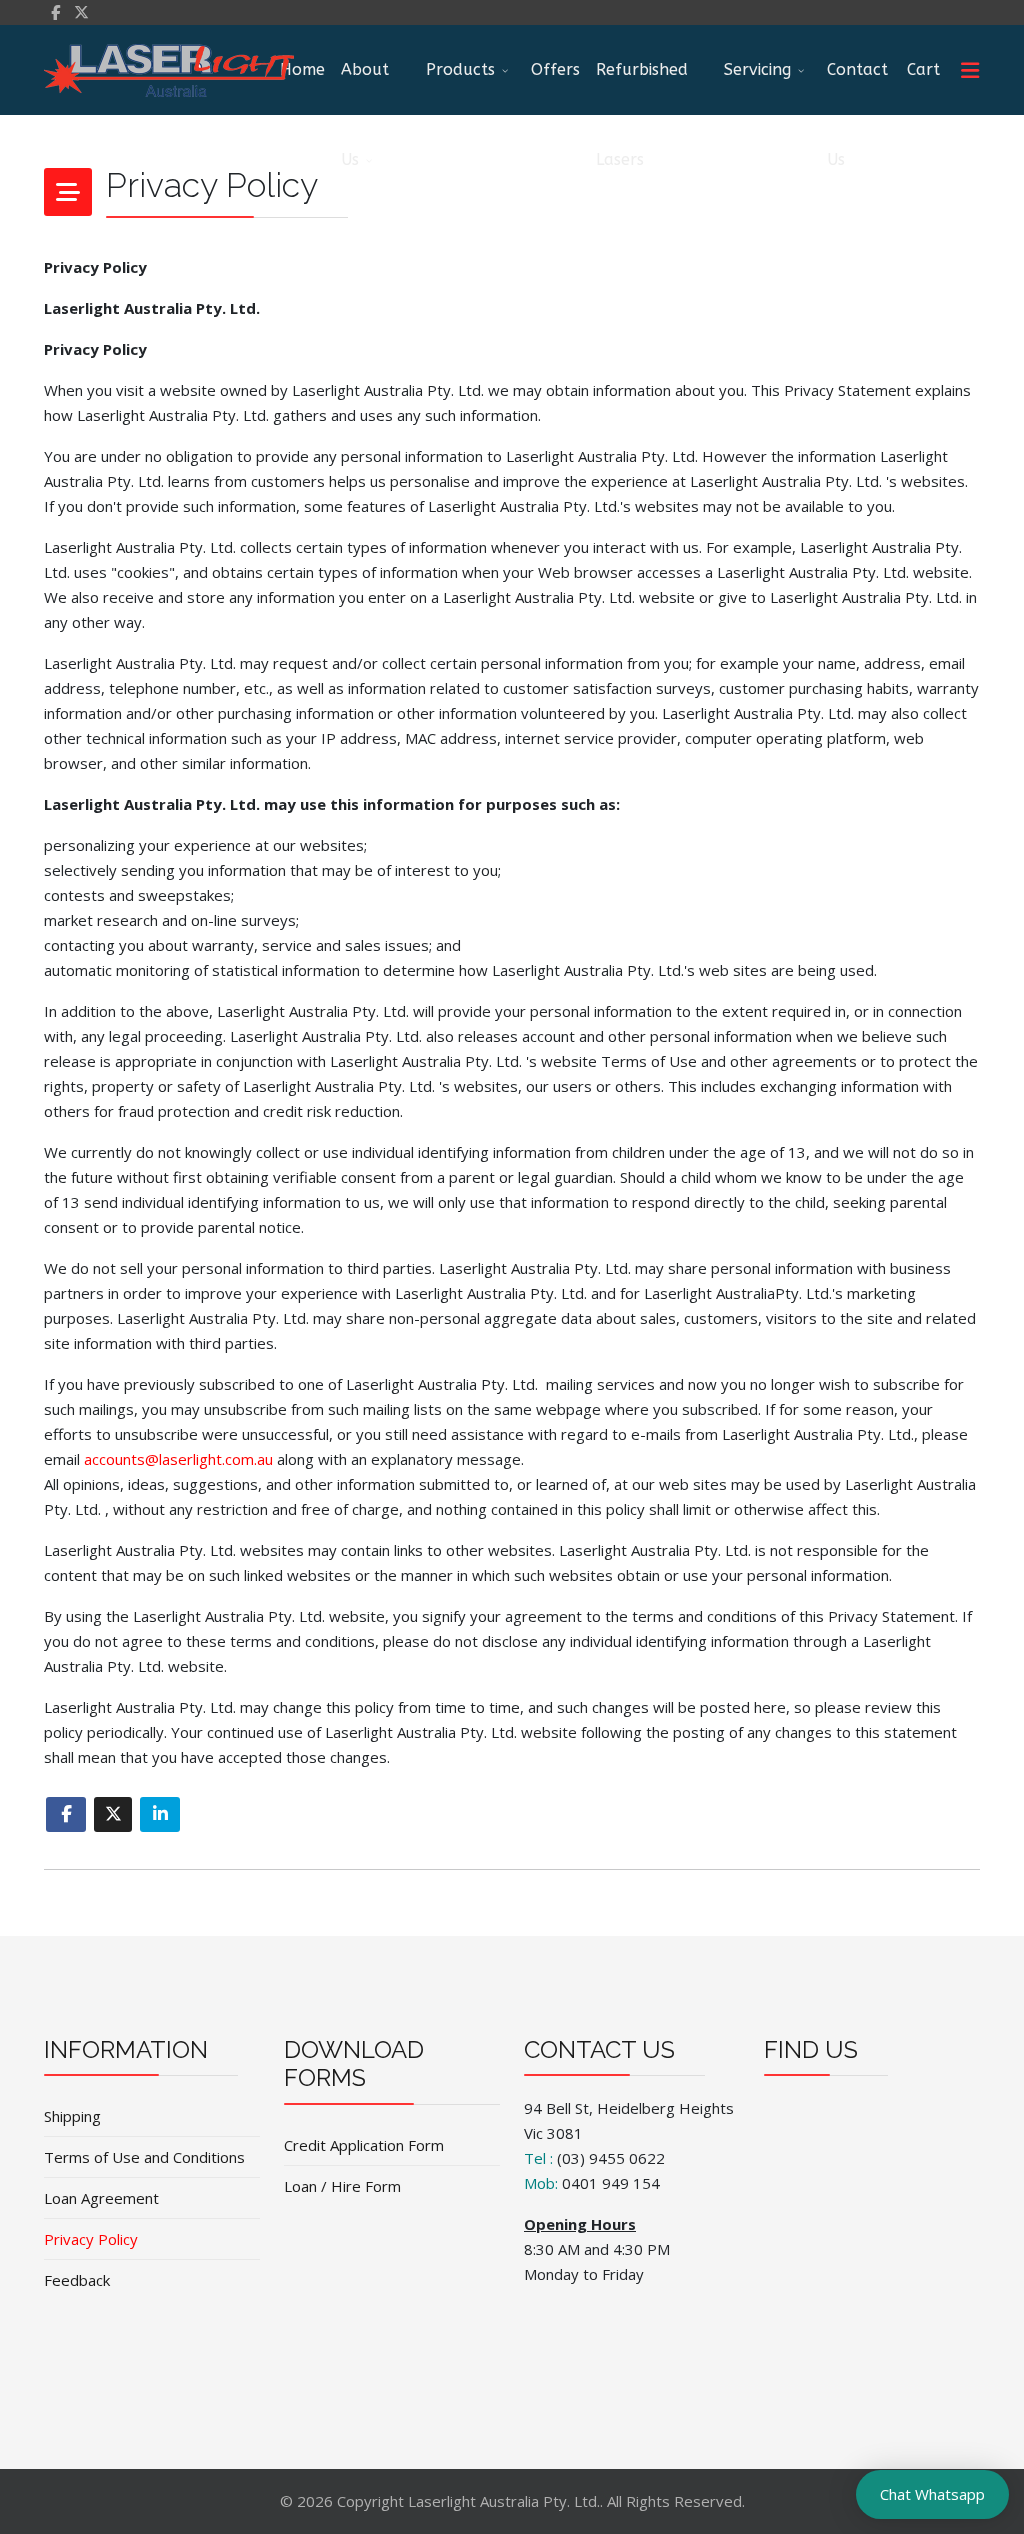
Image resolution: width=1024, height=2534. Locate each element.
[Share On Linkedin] (160, 1814)
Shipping (72, 2116)
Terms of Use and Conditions (144, 2157)
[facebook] (55, 12)
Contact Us (857, 87)
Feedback (77, 2280)
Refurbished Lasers (642, 87)
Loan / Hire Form (342, 2186)
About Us (365, 87)
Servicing (757, 69)
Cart (923, 69)
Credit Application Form (364, 2145)
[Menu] (970, 70)
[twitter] (81, 12)
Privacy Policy (91, 2239)
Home (302, 69)
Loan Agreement (101, 2198)
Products (460, 69)
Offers (555, 69)
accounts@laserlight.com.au (178, 1459)
